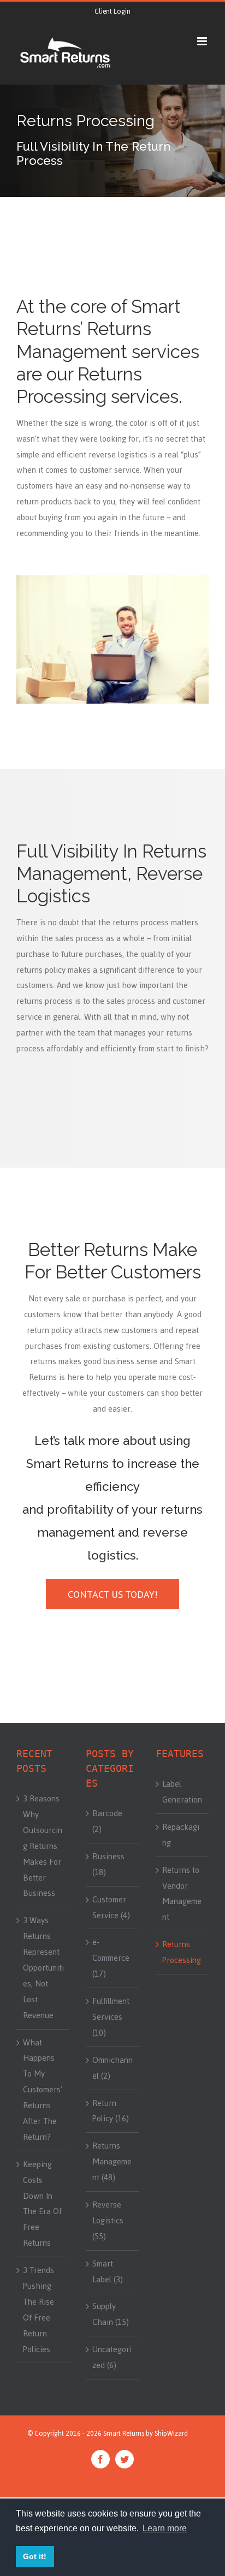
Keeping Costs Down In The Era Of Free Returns (42, 2204)
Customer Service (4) (111, 1908)
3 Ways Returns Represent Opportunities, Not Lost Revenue (43, 1968)
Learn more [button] (165, 2528)
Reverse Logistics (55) (108, 2221)
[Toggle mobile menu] (203, 41)
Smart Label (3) (108, 2272)
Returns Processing (182, 1952)
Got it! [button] (35, 2556)
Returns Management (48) (112, 2162)
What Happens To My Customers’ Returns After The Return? (43, 2090)
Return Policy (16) (111, 2111)
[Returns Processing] (112, 141)
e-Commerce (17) (111, 1958)
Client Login (112, 11)
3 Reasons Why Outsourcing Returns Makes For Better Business (43, 1846)
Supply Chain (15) (111, 2314)
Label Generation (182, 1792)
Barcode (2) (107, 1821)
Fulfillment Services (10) (111, 2017)
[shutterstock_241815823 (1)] (112, 580)
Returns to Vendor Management (182, 1894)
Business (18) (108, 1864)
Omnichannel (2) (112, 2068)
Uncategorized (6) (112, 2357)
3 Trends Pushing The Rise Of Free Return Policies (39, 2310)
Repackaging (181, 1835)
